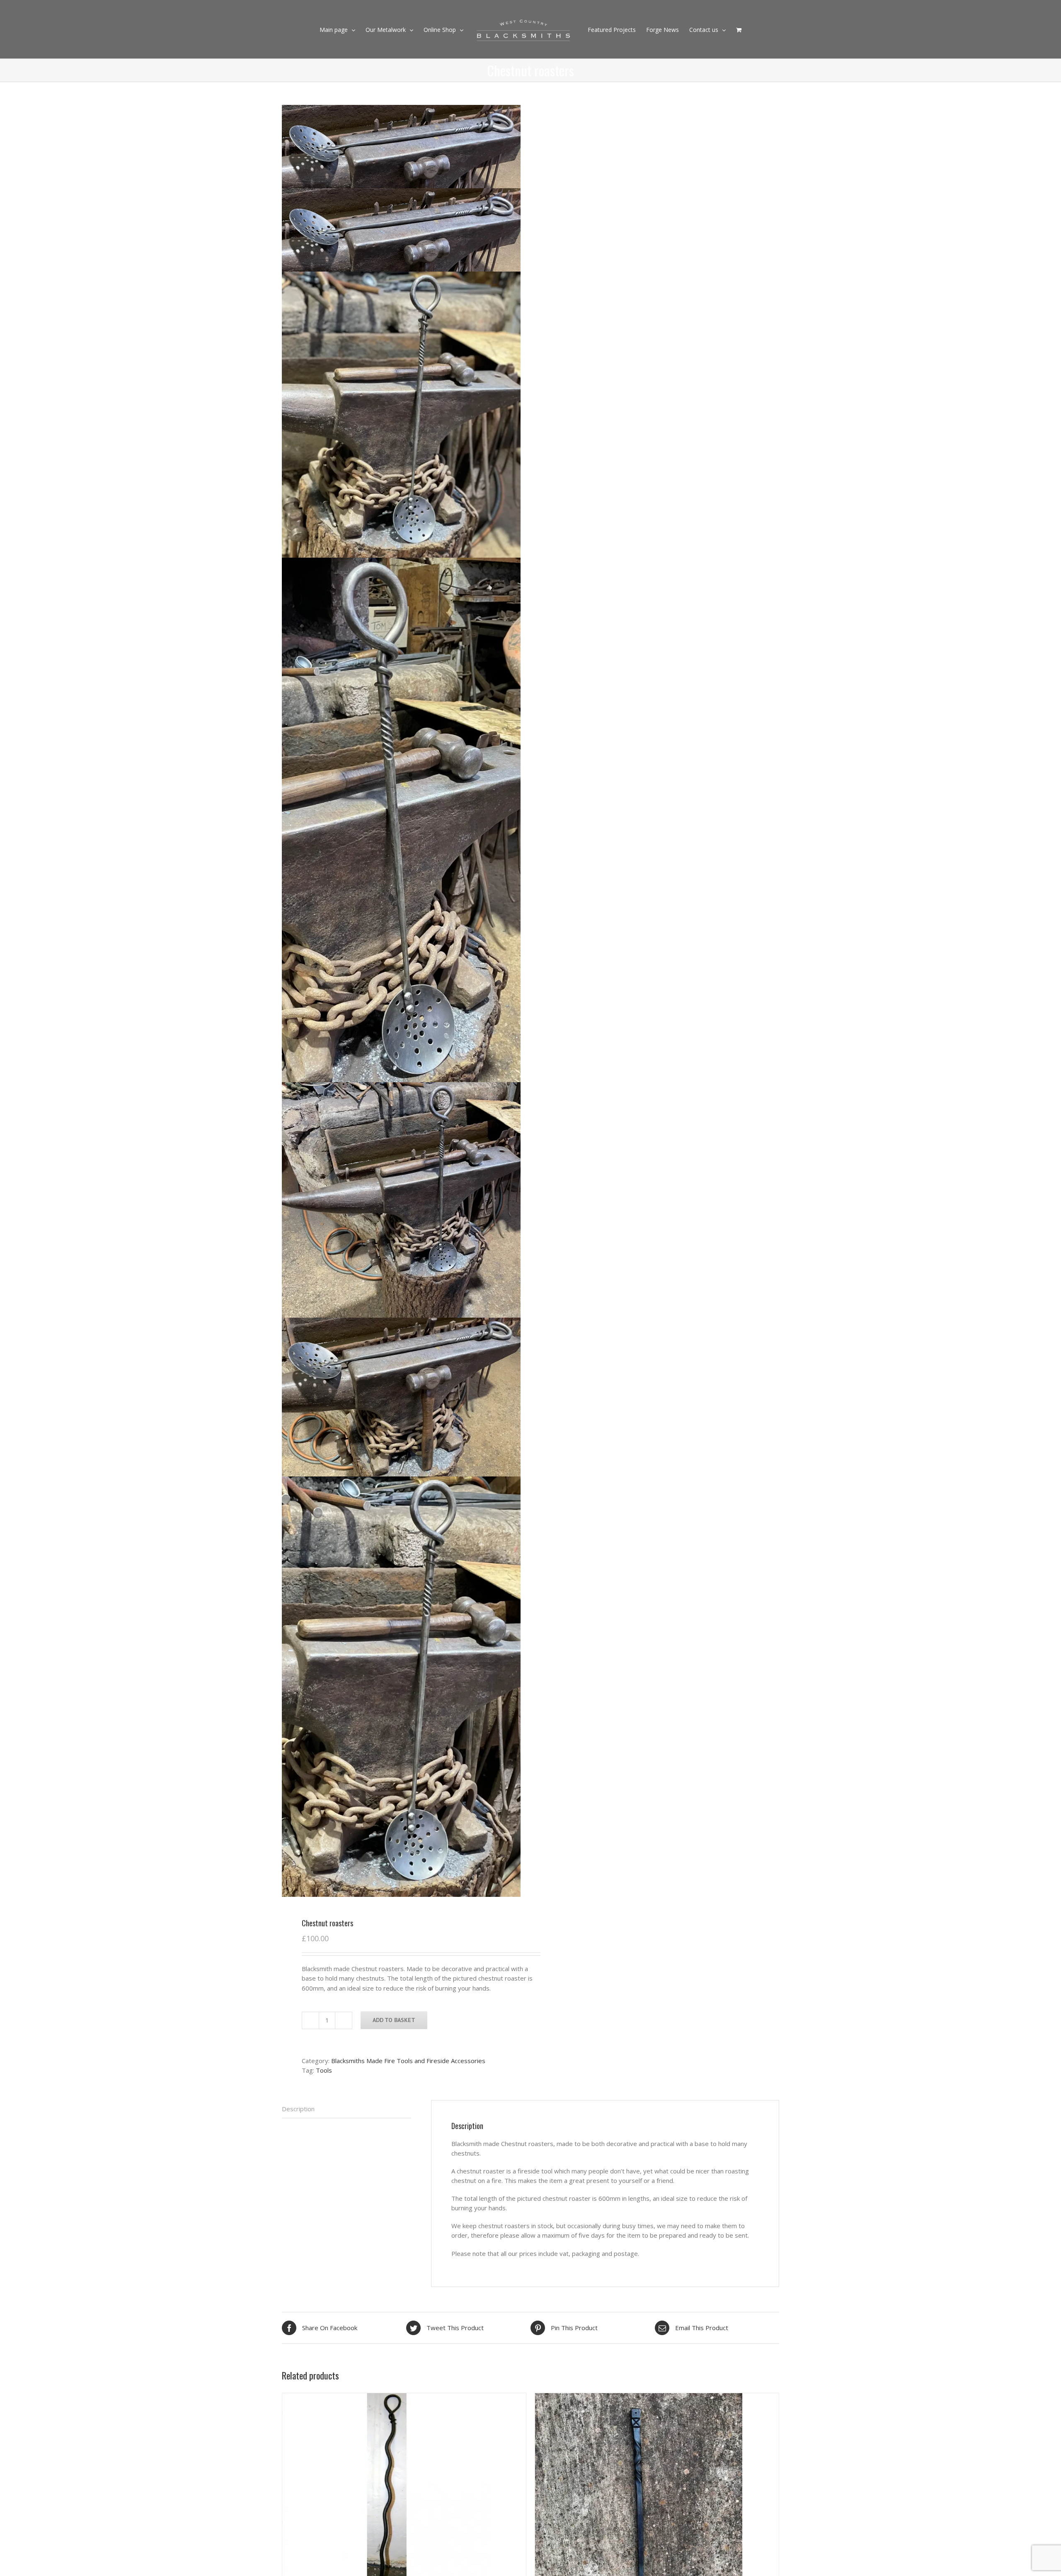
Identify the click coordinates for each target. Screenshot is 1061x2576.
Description (298, 2109)
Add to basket (394, 2020)
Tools (324, 2070)
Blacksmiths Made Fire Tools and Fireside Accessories (408, 2061)
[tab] (346, 2109)
